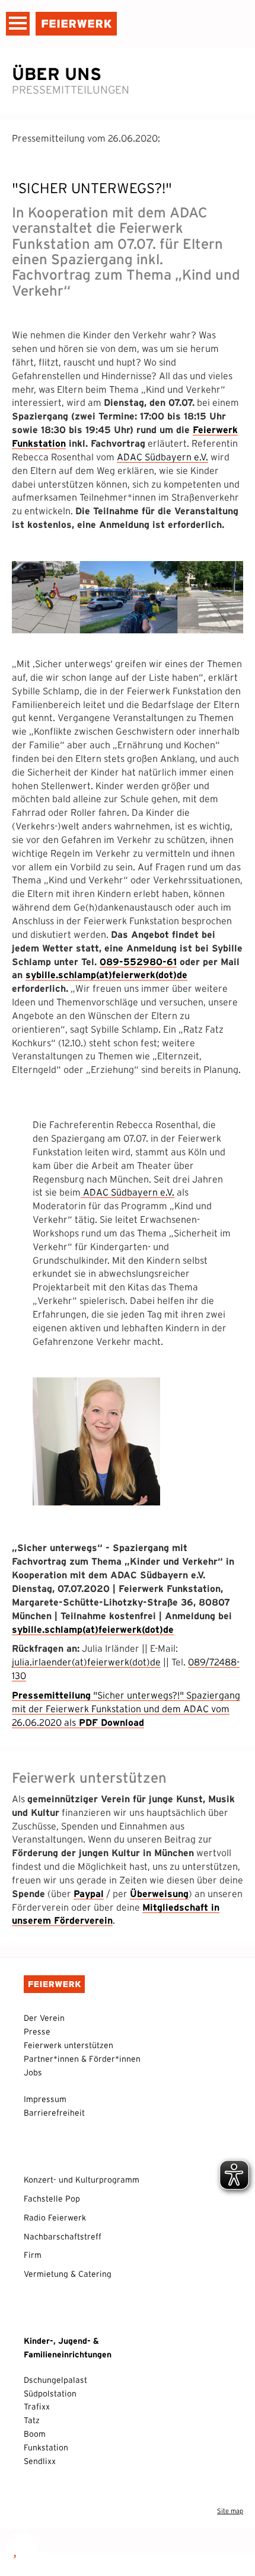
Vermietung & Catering (68, 2274)
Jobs (33, 2072)
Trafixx (37, 2407)
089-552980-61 (138, 962)
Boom (35, 2434)
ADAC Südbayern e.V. (162, 457)
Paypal (89, 1893)
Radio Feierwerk (55, 2218)
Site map (230, 2511)
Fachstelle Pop (52, 2199)
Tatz (32, 2420)
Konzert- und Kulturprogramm (82, 2180)
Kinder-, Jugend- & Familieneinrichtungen (68, 2348)
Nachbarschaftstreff (63, 2237)
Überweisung (159, 1893)
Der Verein (44, 2018)
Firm (33, 2255)
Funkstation (46, 2447)
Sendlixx (40, 2461)
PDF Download (110, 1722)
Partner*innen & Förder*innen (82, 2059)
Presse (37, 2032)
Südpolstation (50, 2394)
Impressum (45, 2099)
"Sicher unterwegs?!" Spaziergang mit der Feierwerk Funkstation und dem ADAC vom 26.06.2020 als (126, 1709)
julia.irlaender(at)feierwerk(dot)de (86, 1662)
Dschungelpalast (55, 2380)
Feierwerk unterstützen (68, 2045)
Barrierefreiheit (54, 2113)
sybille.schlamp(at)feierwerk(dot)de (106, 975)
